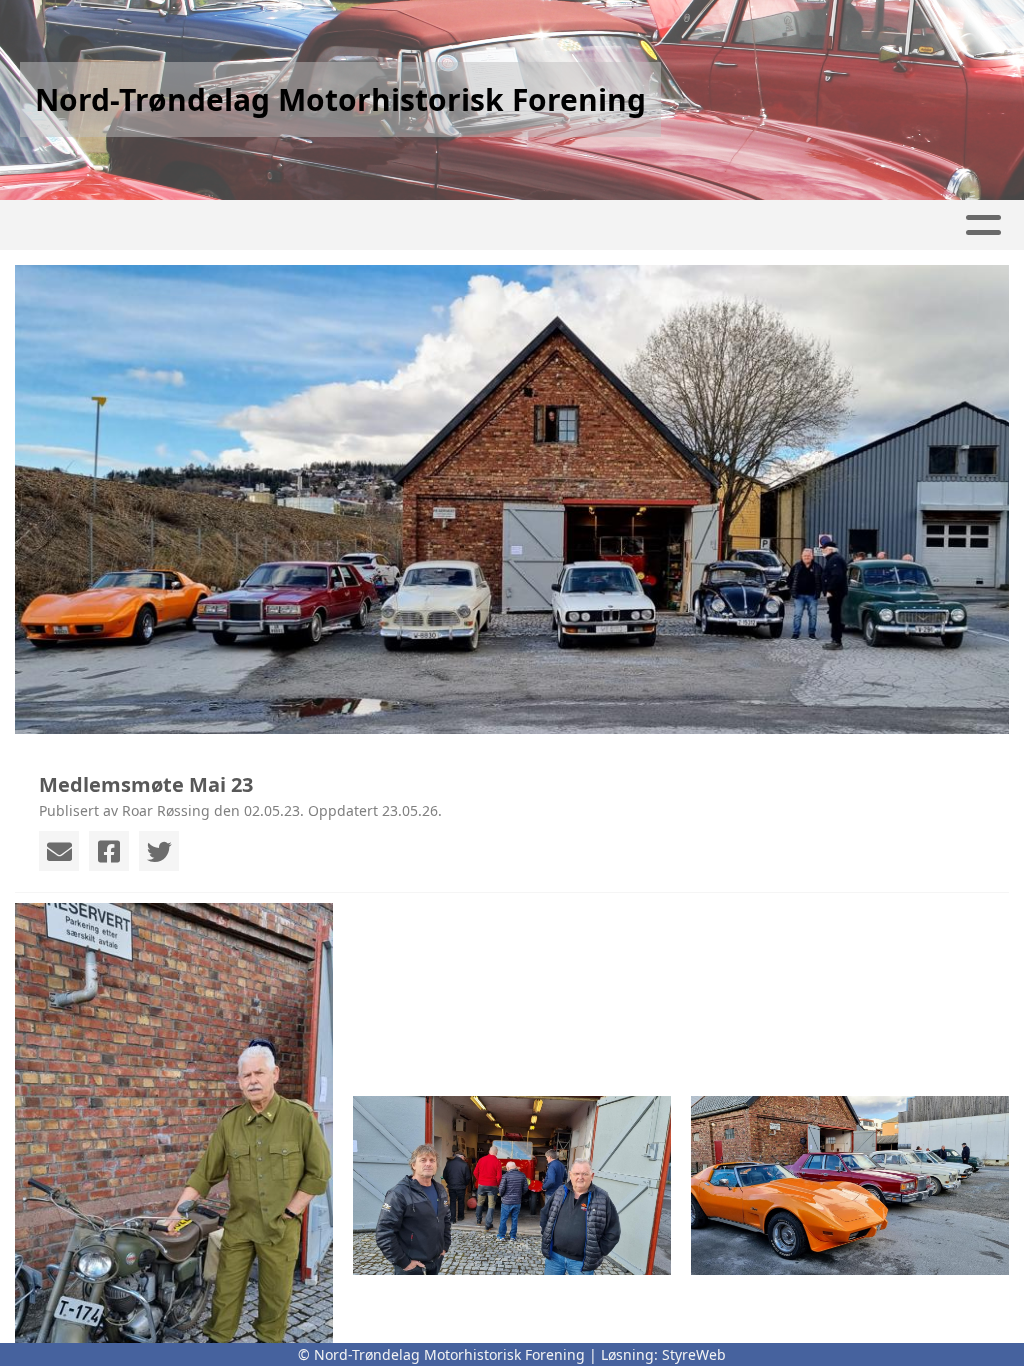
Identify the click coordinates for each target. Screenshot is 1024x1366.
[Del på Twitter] (159, 851)
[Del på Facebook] (109, 851)
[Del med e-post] (59, 851)
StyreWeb (694, 1354)
